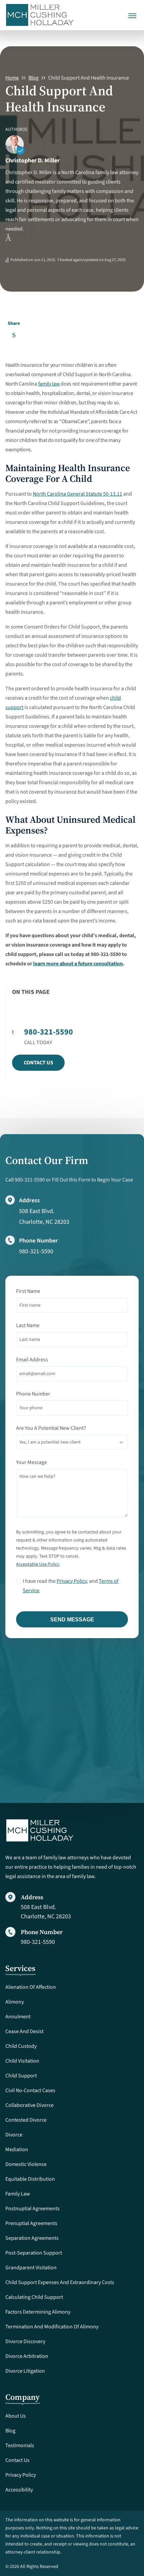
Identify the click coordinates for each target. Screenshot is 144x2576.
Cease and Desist (24, 2031)
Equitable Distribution (30, 2179)
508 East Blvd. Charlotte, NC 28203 (46, 1912)
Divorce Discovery (25, 2341)
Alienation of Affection (31, 1987)
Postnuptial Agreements (32, 2209)
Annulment (18, 2017)
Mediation (17, 2150)
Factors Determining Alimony (38, 2312)
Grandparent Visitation (31, 2268)
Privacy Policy (72, 1581)
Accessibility (19, 2490)
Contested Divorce (26, 2120)
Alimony (15, 2002)
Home (12, 78)
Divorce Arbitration (27, 2356)
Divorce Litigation (25, 2371)
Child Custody (21, 2046)
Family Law (18, 2194)
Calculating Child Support (34, 2297)
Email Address (32, 1360)
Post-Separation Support (34, 2253)
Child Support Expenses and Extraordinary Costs (60, 2282)
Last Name (28, 1325)
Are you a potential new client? (51, 1428)
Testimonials (20, 2445)
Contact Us (39, 1063)
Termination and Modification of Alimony (52, 2327)
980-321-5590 (36, 1251)
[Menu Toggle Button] (132, 11)
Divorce (14, 2135)
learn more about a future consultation (78, 964)
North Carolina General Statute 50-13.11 (78, 494)
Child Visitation (22, 2061)
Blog (33, 78)
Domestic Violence (26, 2164)
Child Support (21, 2076)
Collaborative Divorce (29, 2105)
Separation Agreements (32, 2238)
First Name (28, 1291)
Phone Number (33, 1394)
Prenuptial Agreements (31, 2223)
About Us (16, 2416)
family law (49, 384)
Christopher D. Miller (32, 161)
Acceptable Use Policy (38, 1564)
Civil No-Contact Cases (30, 2090)
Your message (31, 1462)
